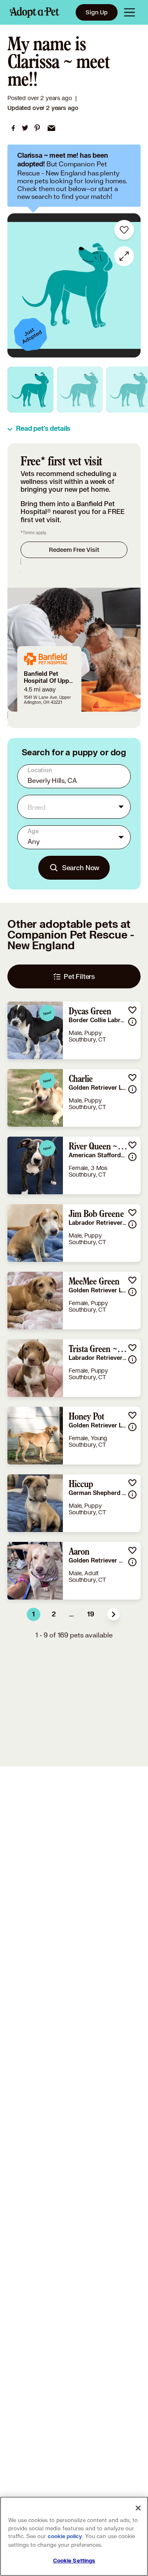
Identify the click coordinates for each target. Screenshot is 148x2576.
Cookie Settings (74, 2561)
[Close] (138, 2508)
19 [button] (91, 1614)
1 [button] (34, 1614)
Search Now (81, 868)
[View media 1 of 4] (30, 390)
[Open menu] (129, 12)
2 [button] (54, 1614)
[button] (113, 1614)
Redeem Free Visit (74, 550)
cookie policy (65, 2536)
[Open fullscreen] (124, 256)
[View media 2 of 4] (80, 390)
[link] (13, 128)
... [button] (72, 1614)
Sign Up (97, 12)
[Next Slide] (130, 285)
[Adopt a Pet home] (35, 12)
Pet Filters (79, 976)
